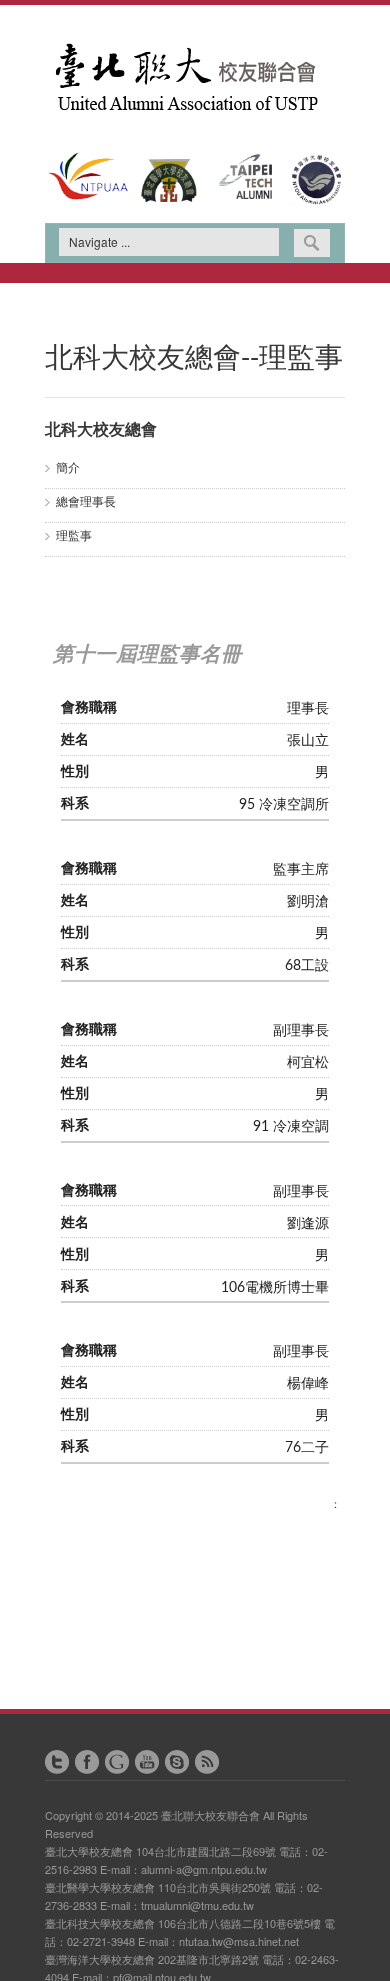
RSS (207, 1762)
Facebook (87, 1762)
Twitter (57, 1762)
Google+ (117, 1762)
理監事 (74, 534)
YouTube (147, 1762)
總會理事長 (86, 500)
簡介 (68, 466)
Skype (177, 1762)
